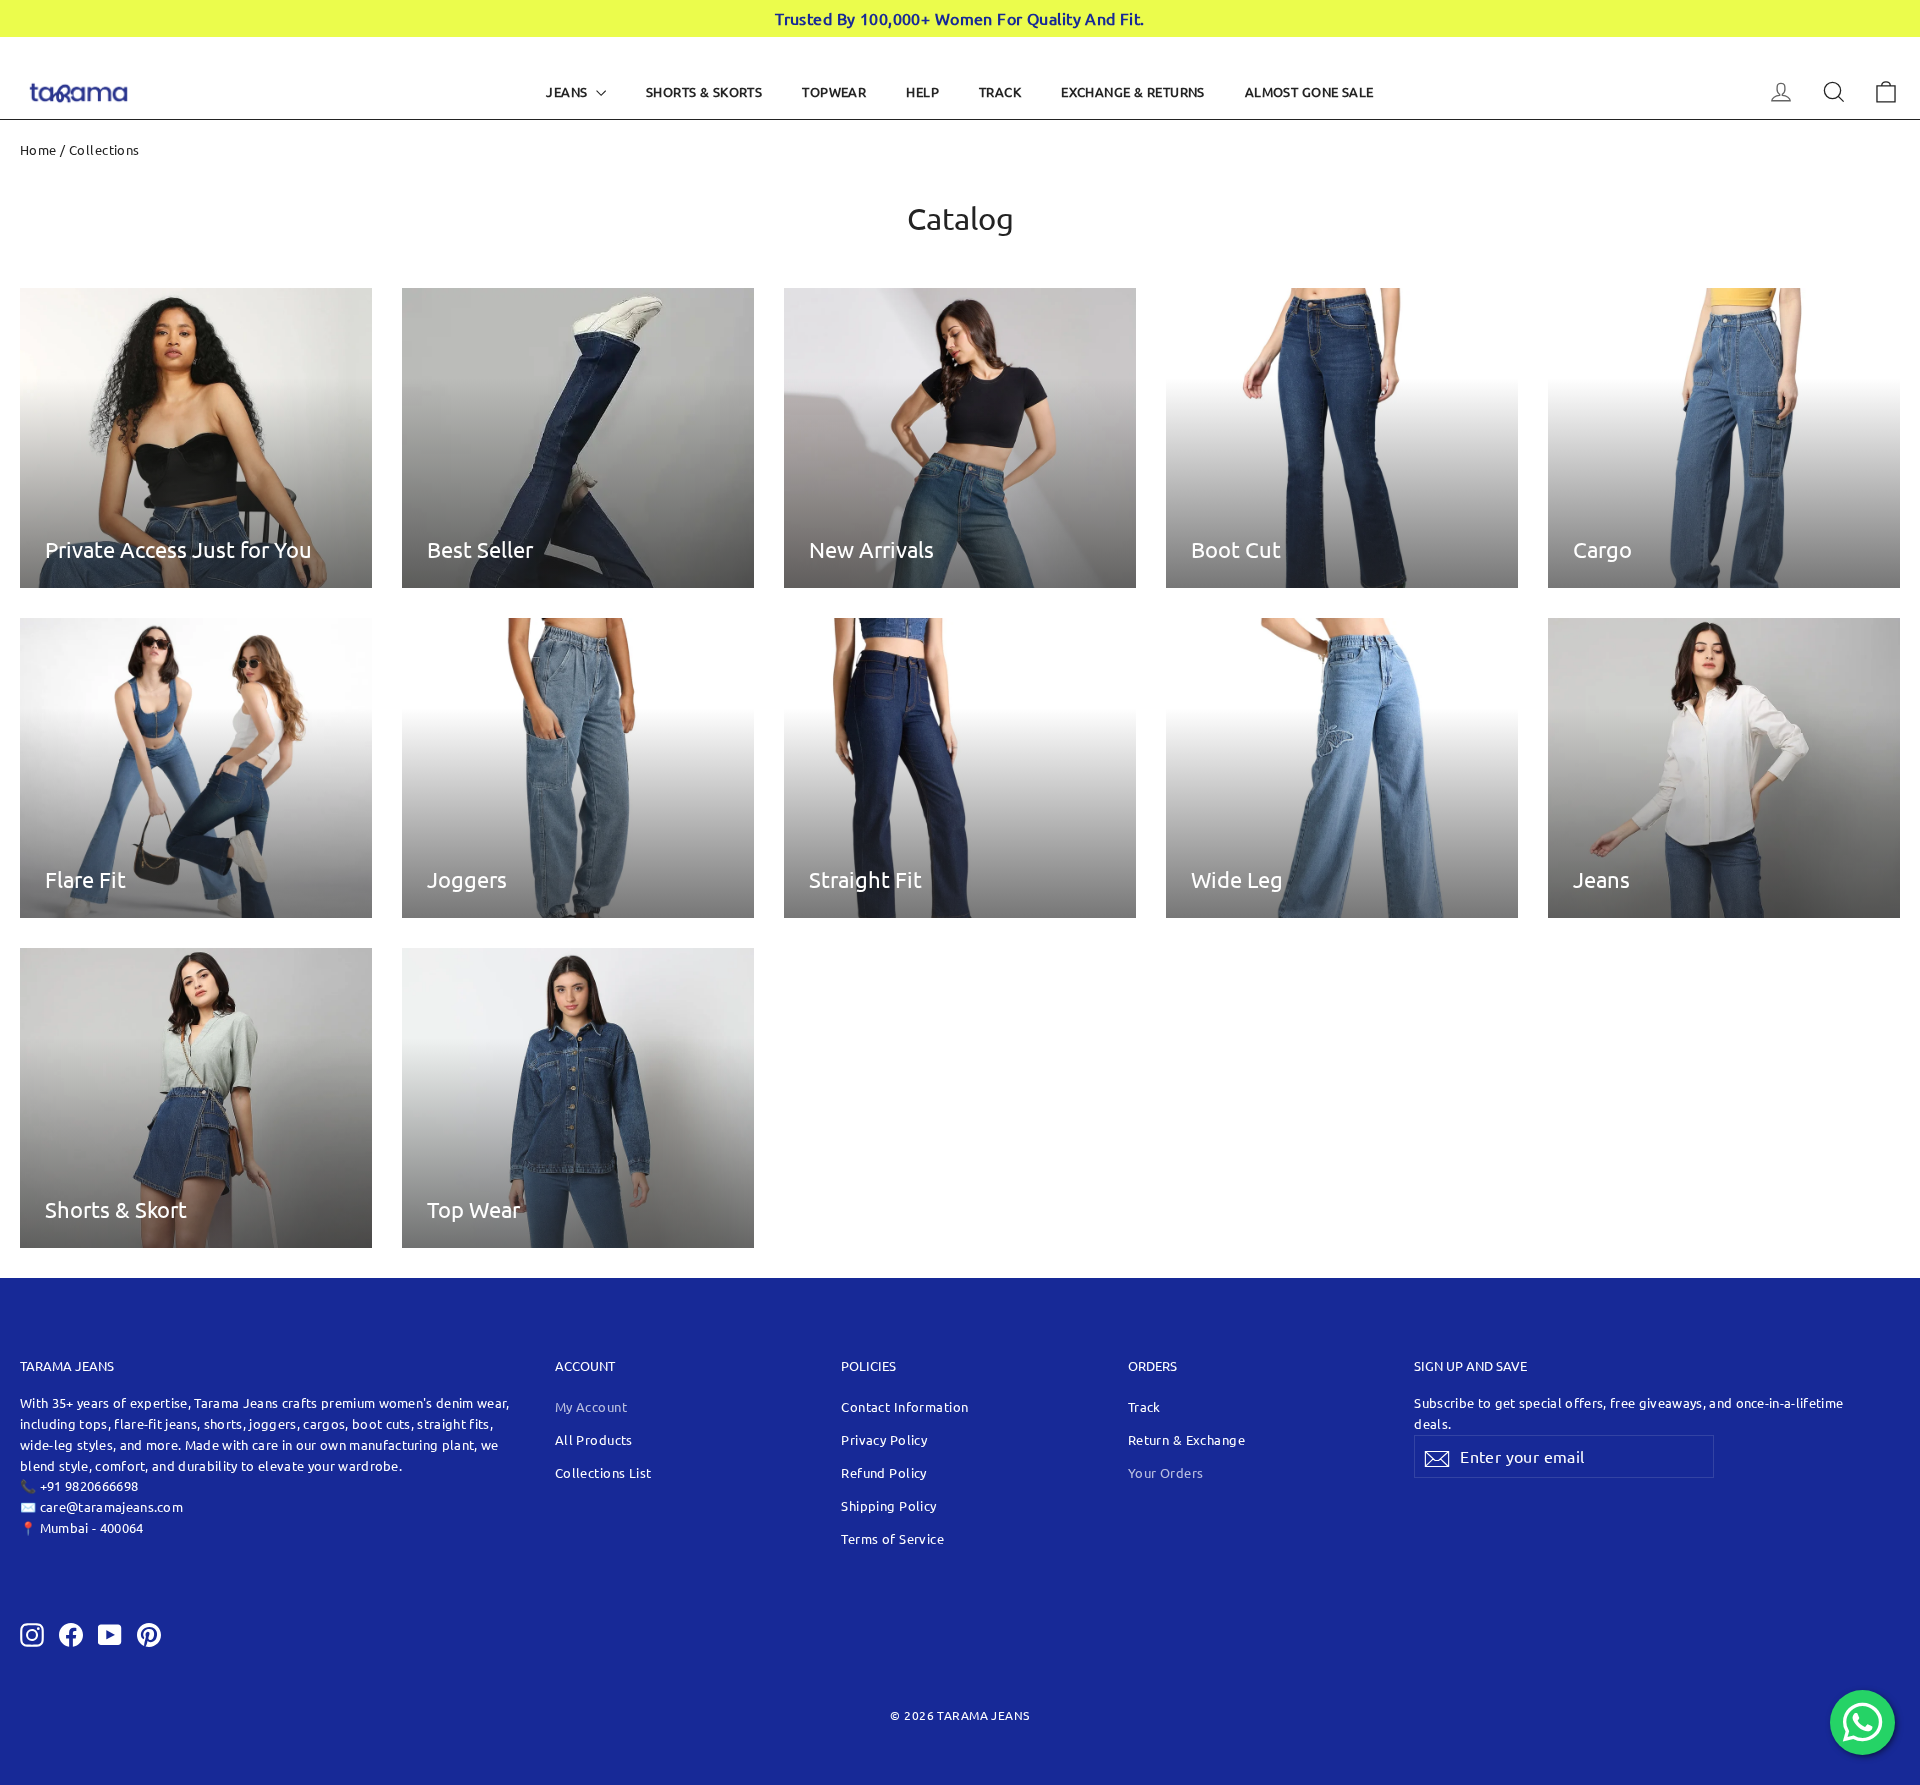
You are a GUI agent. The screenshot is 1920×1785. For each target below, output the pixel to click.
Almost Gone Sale (1309, 91)
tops (93, 1423)
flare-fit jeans (155, 1423)
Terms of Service (892, 1538)
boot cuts (381, 1423)
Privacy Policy (884, 1439)
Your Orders (1166, 1472)
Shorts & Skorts (704, 91)
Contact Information (904, 1406)
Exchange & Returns (1133, 91)
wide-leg (48, 1444)
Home (38, 149)
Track (1000, 91)
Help (922, 91)
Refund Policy (884, 1472)
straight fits (453, 1423)
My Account (591, 1406)
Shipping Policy (888, 1505)
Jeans (568, 91)
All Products (594, 1439)
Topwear (834, 91)
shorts (223, 1423)
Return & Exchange (1186, 1439)
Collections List (603, 1472)
